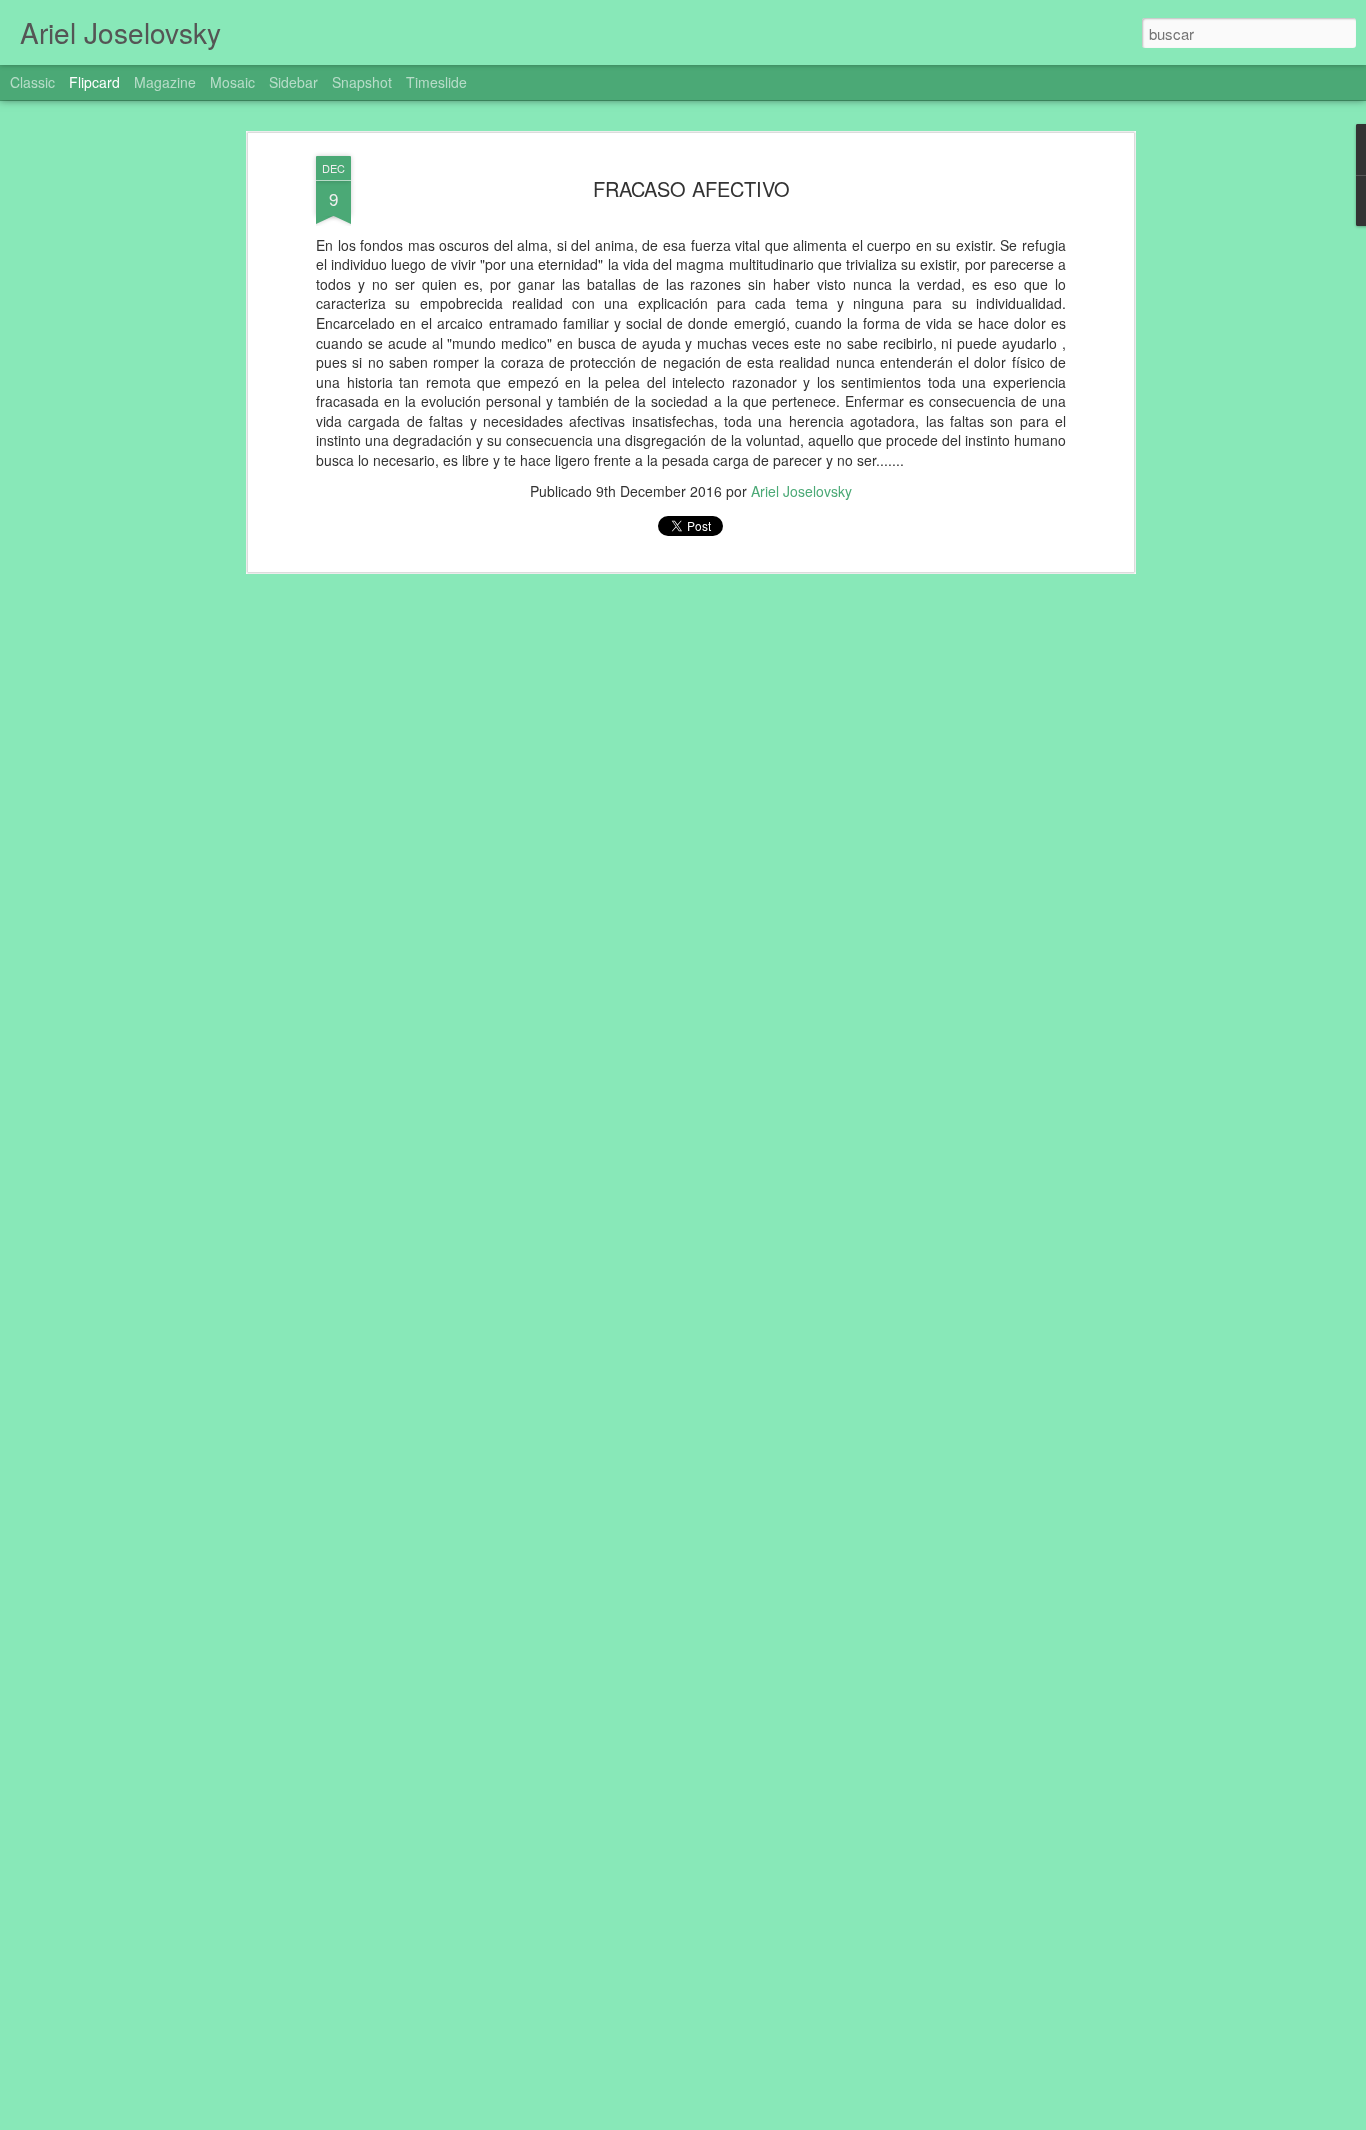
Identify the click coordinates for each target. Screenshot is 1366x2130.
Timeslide (436, 82)
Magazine (165, 82)
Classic (32, 82)
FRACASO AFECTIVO (691, 188)
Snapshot (362, 82)
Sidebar (293, 82)
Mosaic (232, 82)
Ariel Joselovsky (801, 491)
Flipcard (94, 82)
